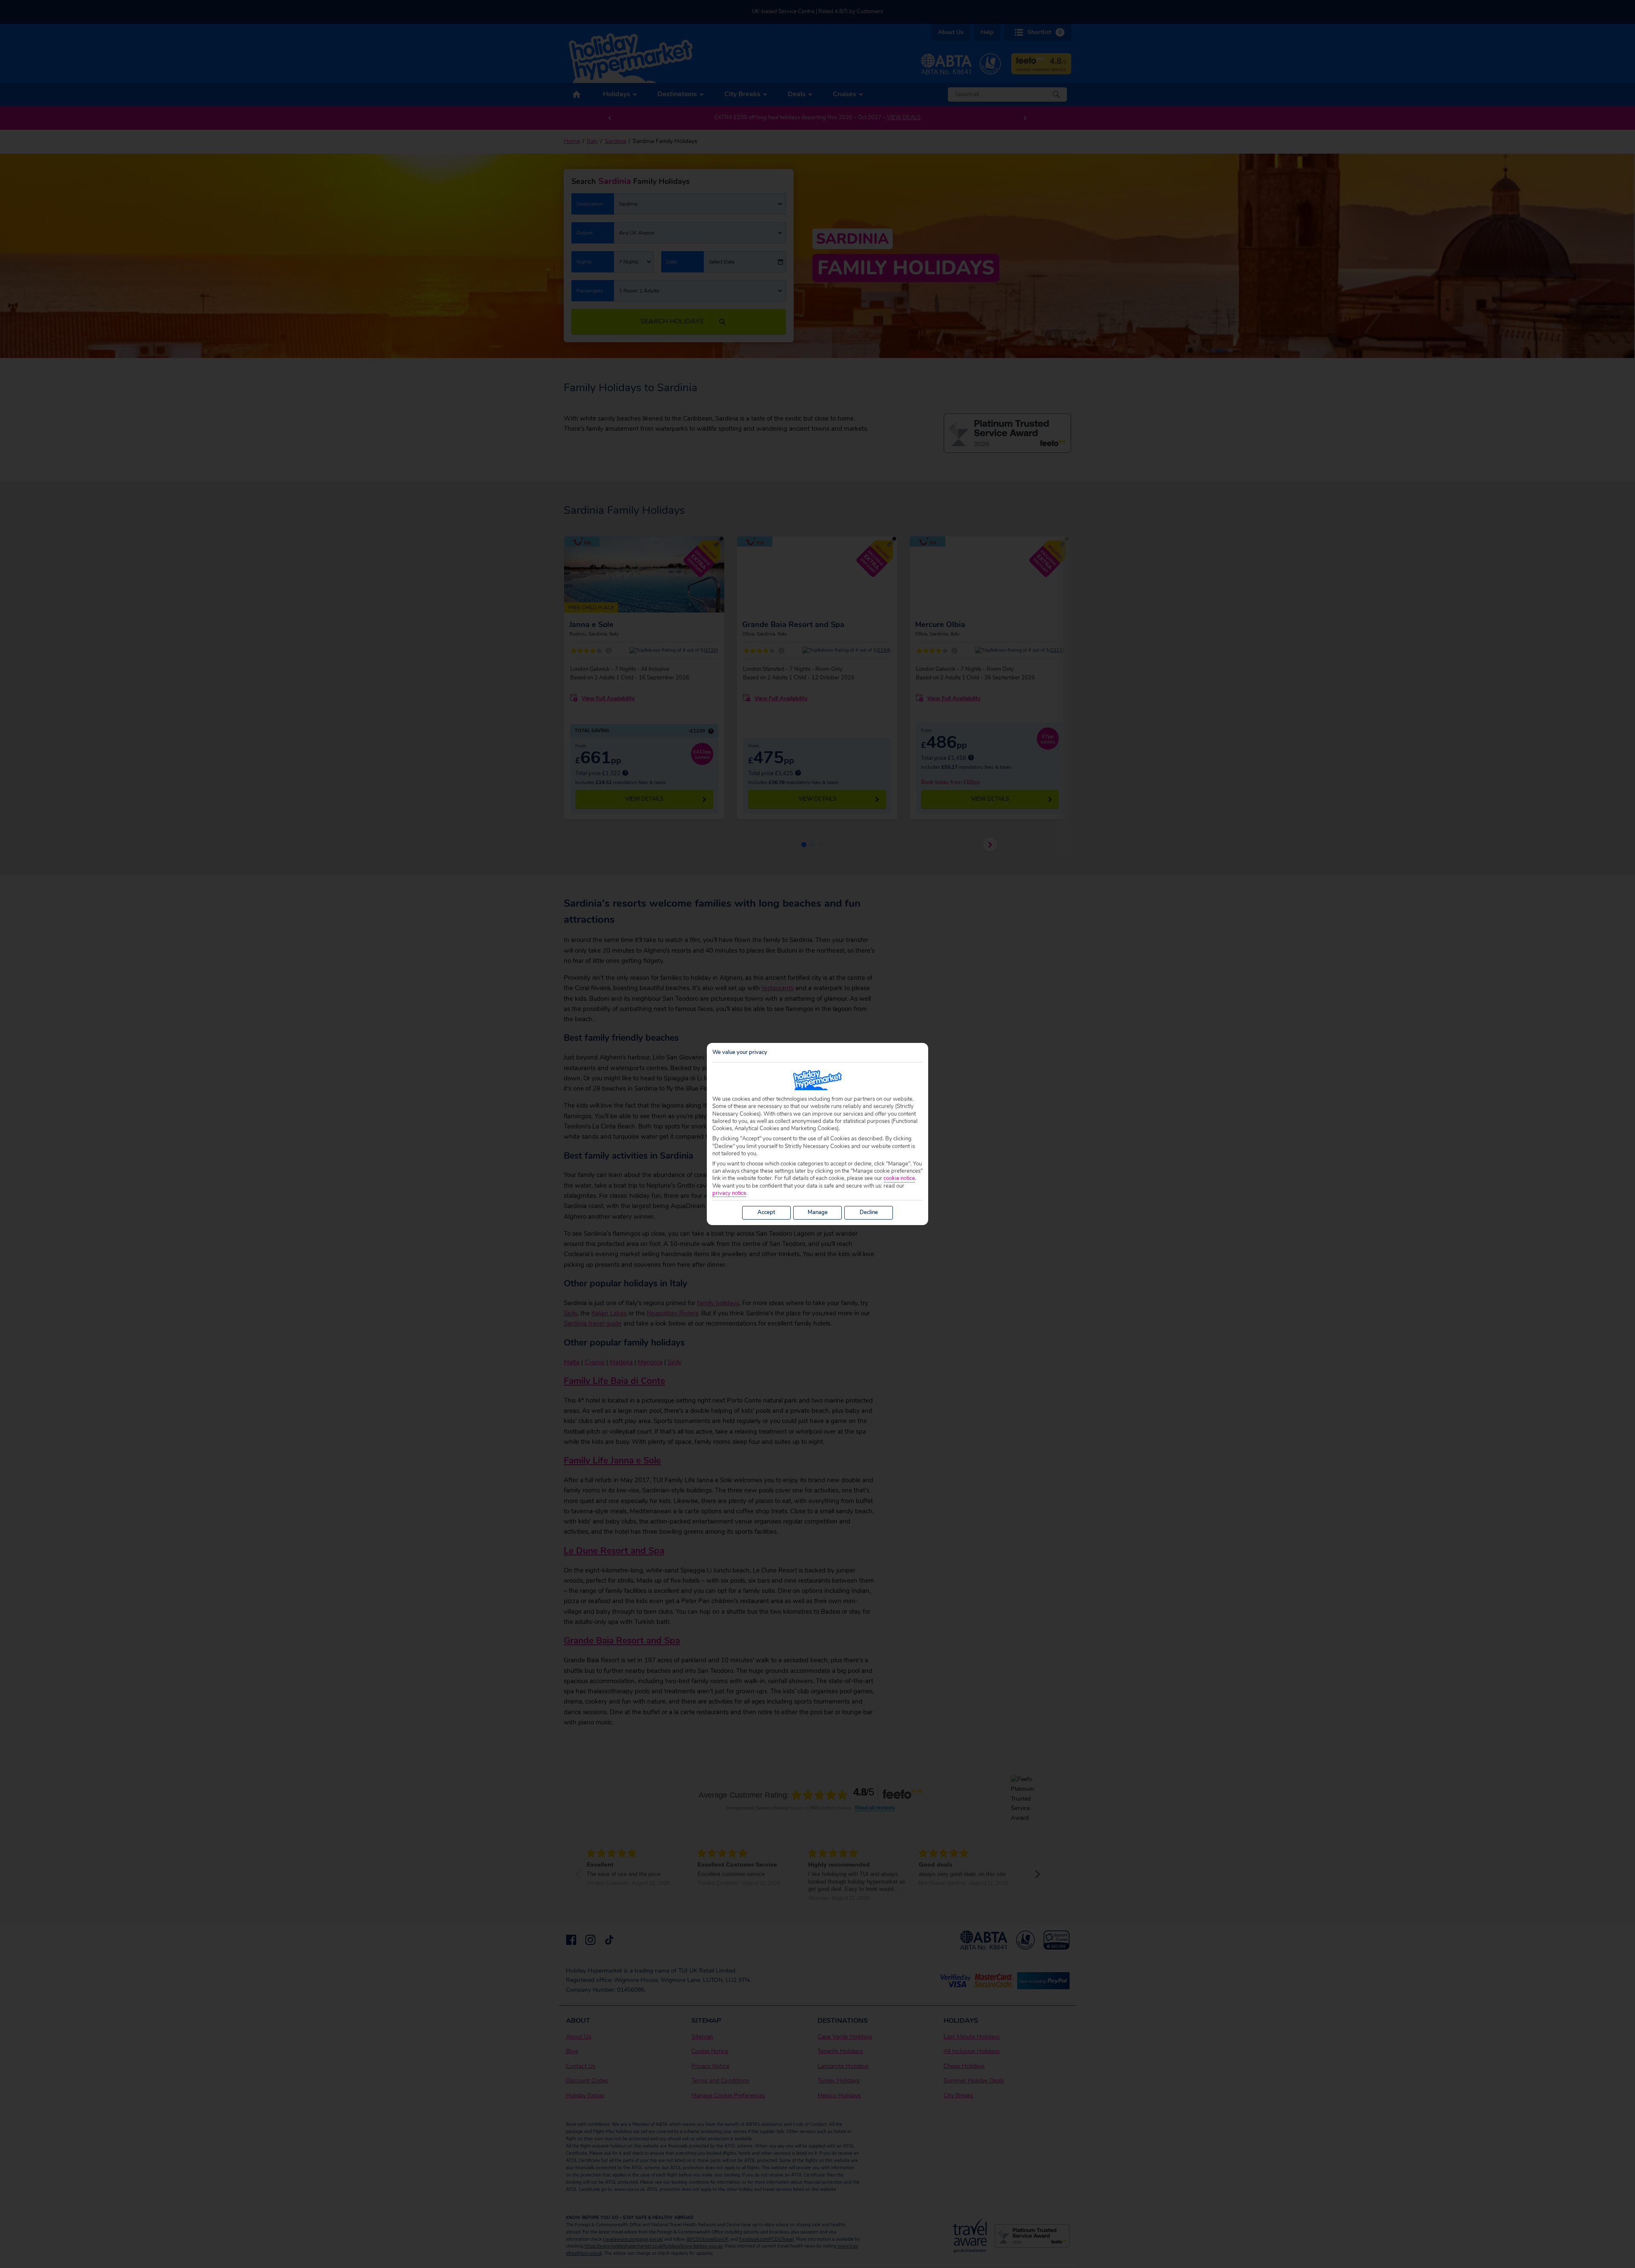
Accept (766, 1212)
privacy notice (729, 1193)
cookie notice (899, 1178)
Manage (818, 1212)
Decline (869, 1212)
